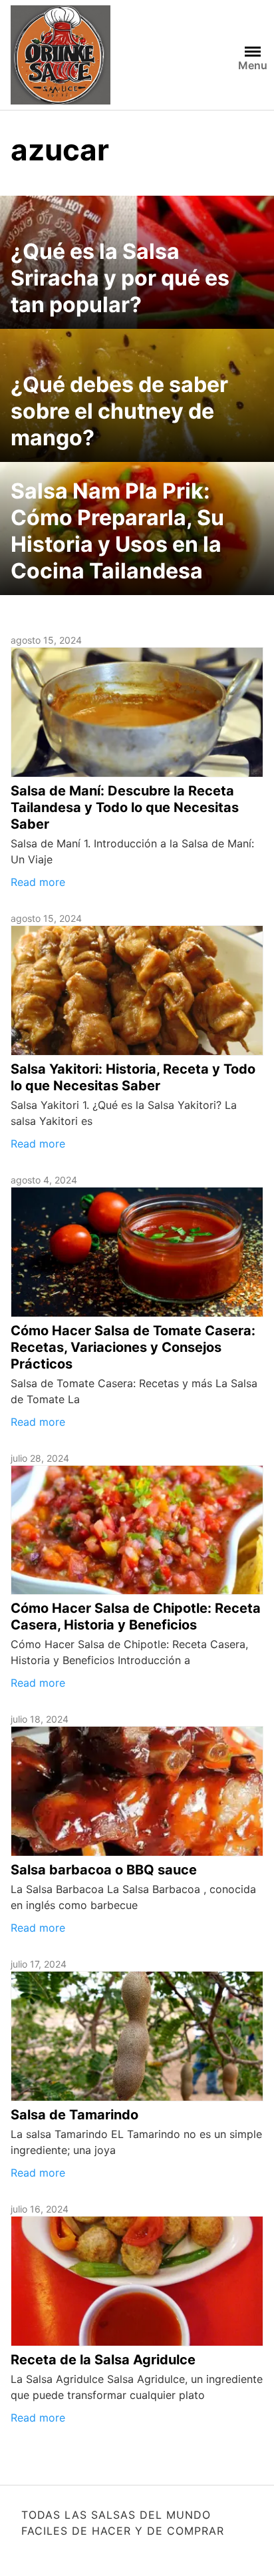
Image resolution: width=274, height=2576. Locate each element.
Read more (38, 882)
